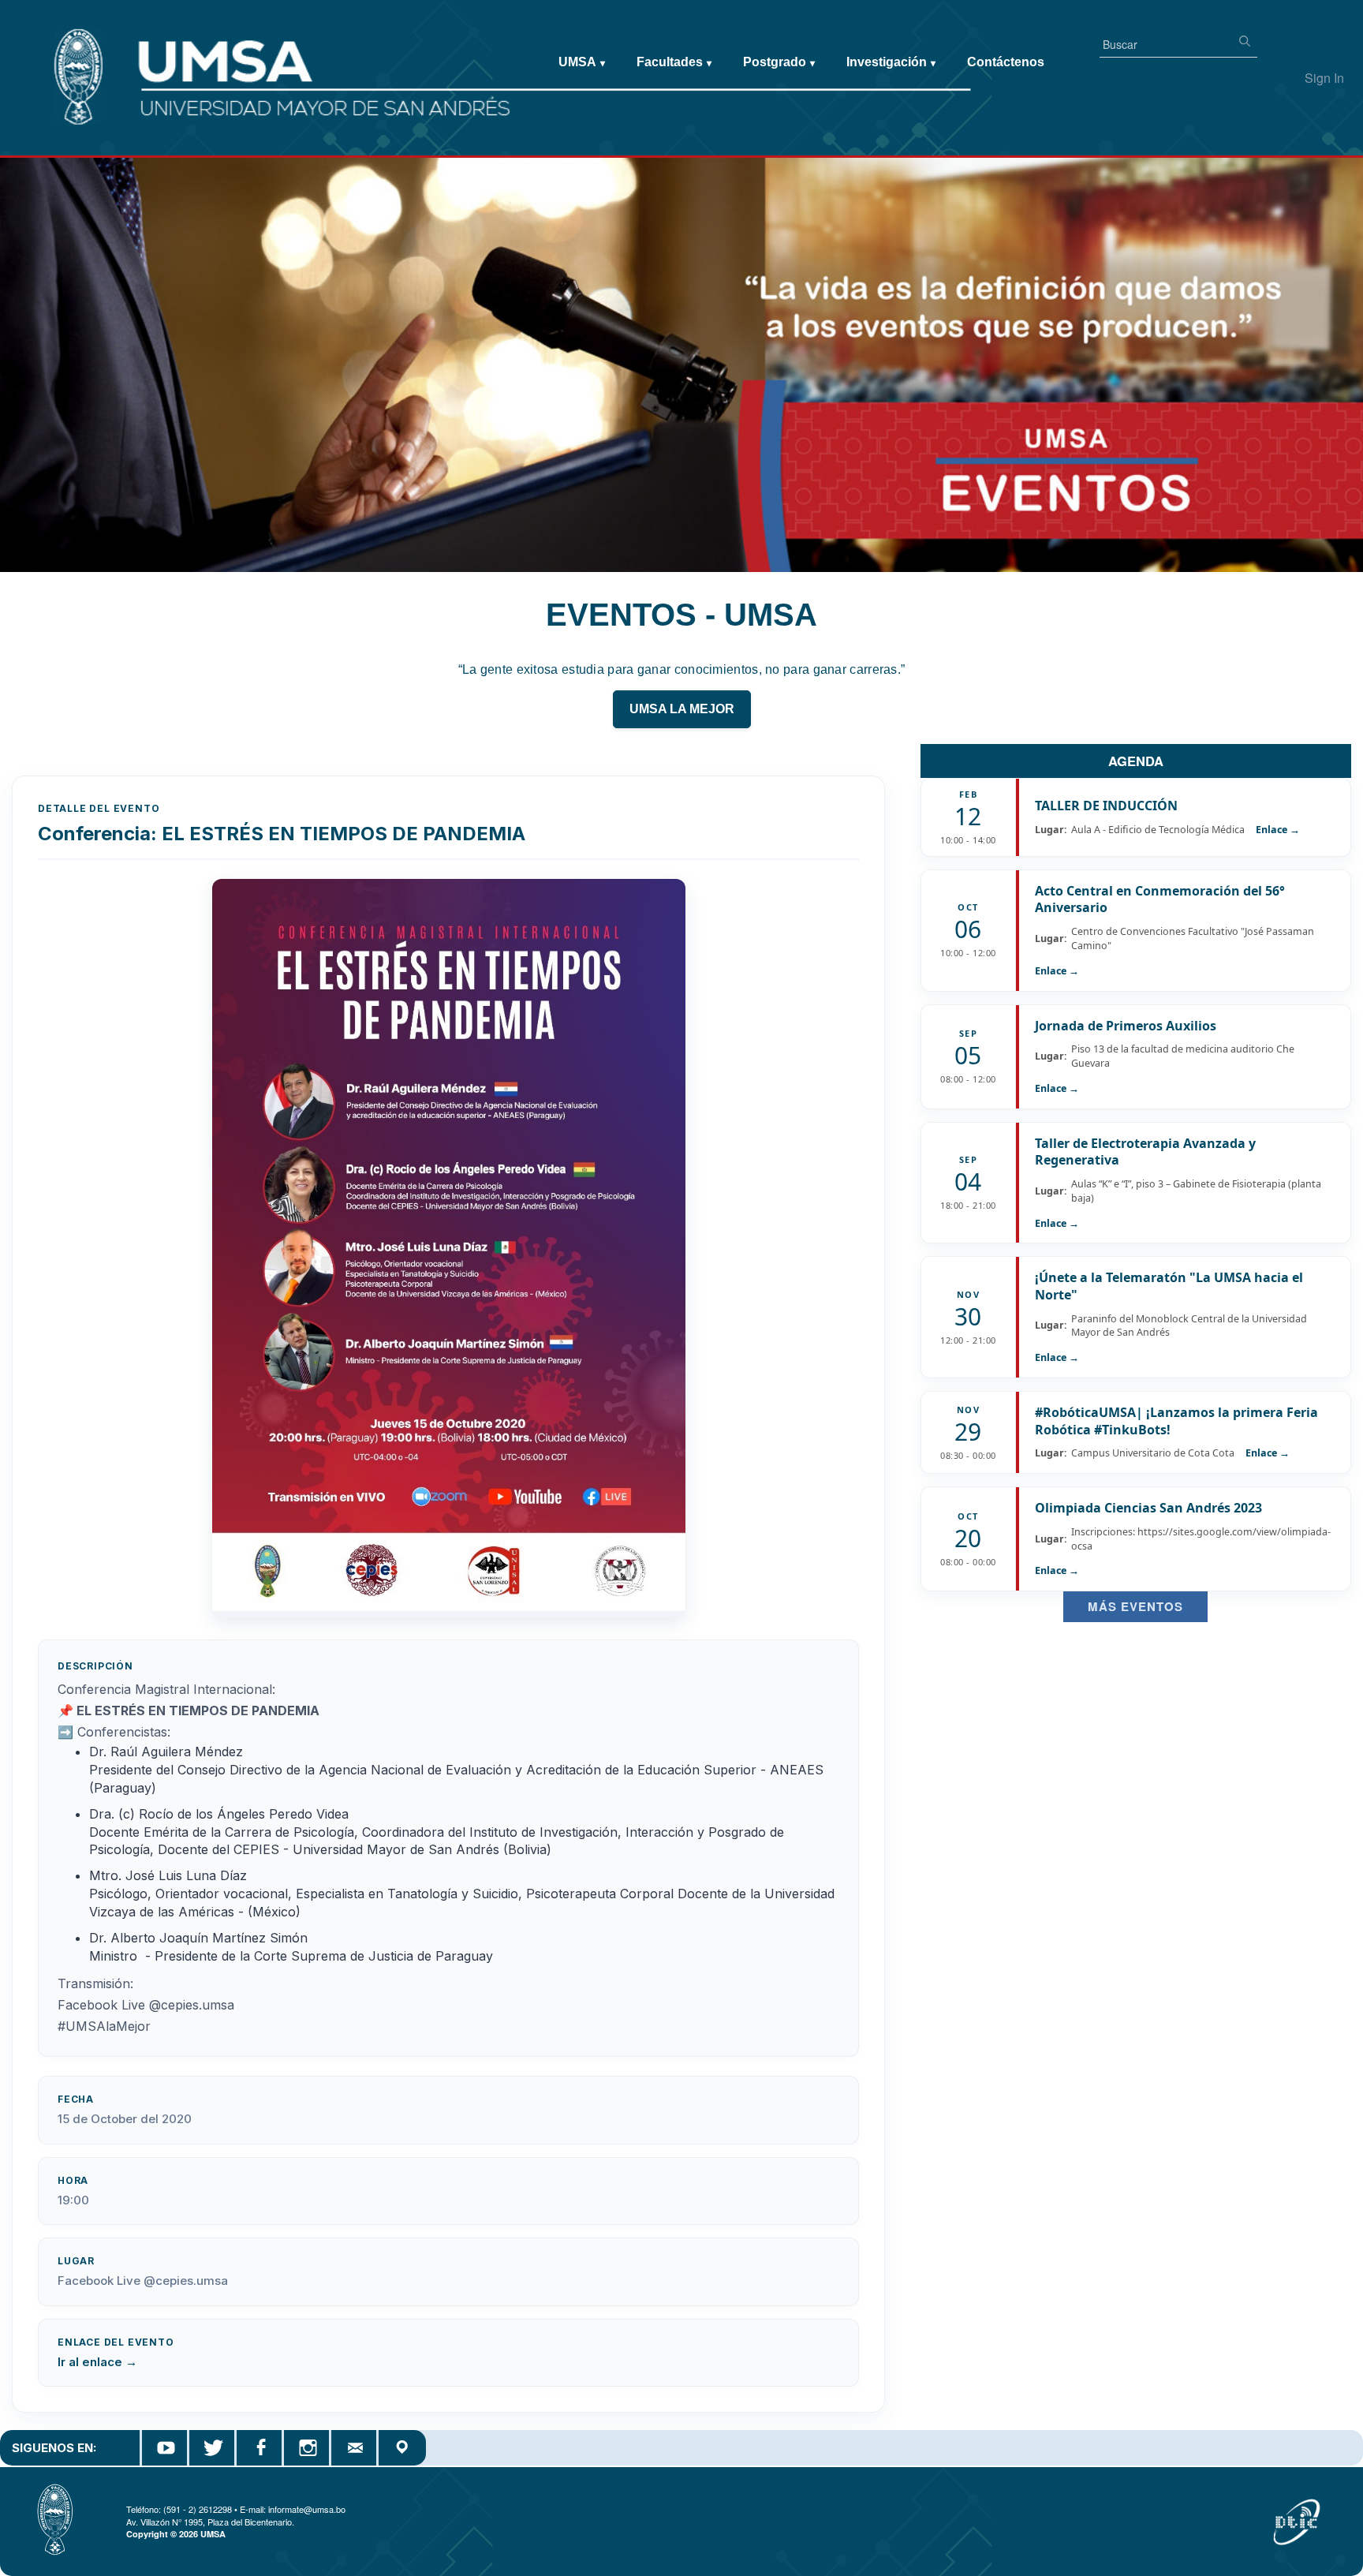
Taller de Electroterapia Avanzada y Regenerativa (1145, 1152)
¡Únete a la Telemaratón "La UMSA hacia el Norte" (1169, 1286)
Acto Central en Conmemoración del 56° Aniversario (1160, 899)
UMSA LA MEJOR (682, 709)
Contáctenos (1006, 62)
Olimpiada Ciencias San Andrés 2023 (1148, 1508)
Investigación (891, 62)
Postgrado (779, 62)
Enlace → (1278, 830)
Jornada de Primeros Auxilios (1126, 1026)
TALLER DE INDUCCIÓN (1106, 806)
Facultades (674, 62)
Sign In (1324, 78)
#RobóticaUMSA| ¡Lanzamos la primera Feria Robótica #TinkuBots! (1176, 1421)
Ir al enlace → (97, 2362)
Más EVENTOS (1135, 1606)
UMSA (582, 62)
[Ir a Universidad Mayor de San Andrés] (37, 48)
